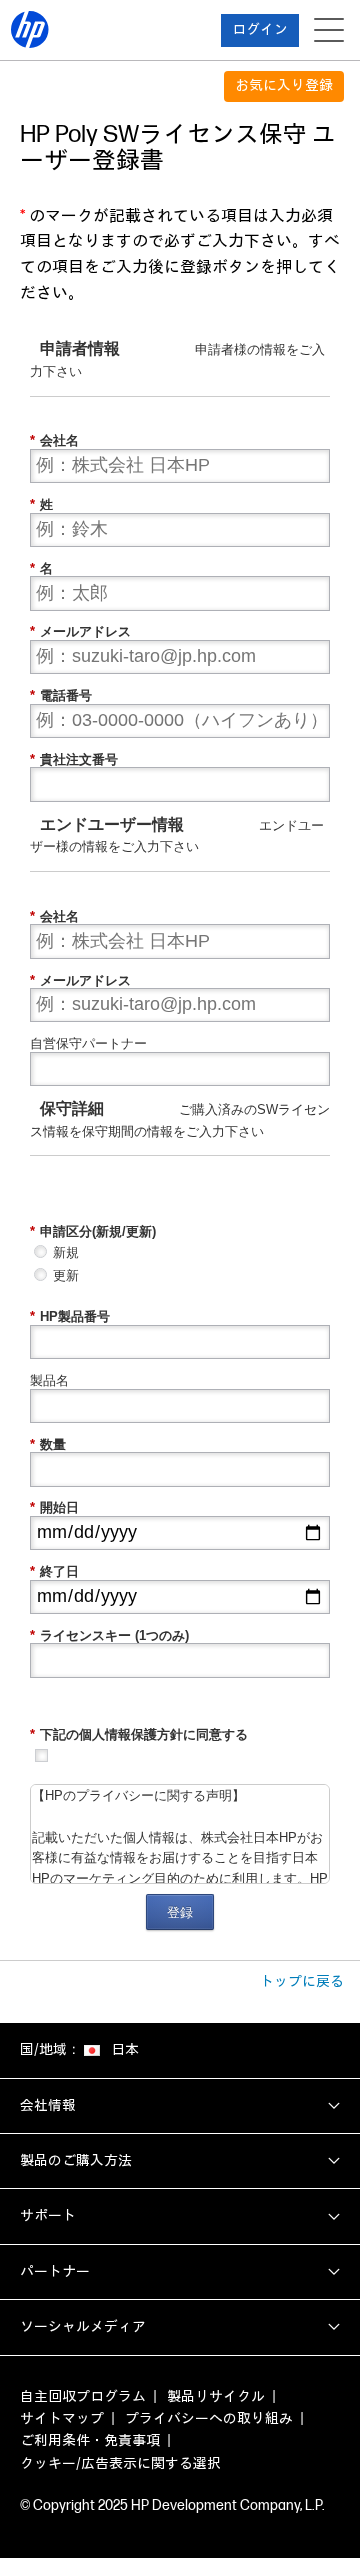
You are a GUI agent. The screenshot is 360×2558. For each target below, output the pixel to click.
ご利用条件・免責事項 (90, 2440)
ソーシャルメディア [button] (83, 2326)
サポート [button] (48, 2215)
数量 (48, 1444)
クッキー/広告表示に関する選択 (120, 2463)
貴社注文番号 (74, 759)
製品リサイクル (216, 2396)
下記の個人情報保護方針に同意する (139, 1734)
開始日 (54, 1507)
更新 (66, 1275)
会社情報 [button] (48, 2105)
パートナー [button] (55, 2271)
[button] (260, 30)
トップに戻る (302, 1981)
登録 (180, 1912)
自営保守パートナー (88, 1043)
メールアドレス (80, 631)
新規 (66, 1252)
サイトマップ (62, 2418)
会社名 (54, 440)
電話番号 (61, 695)
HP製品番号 (70, 1316)
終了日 (54, 1571)
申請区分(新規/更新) (93, 1231)
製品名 (49, 1380)
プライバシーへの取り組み (209, 2418)
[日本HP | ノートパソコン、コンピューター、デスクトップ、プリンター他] (30, 30)
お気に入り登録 (284, 85)
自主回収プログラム (83, 2396)
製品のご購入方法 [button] (76, 2160)
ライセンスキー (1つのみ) (109, 1635)
